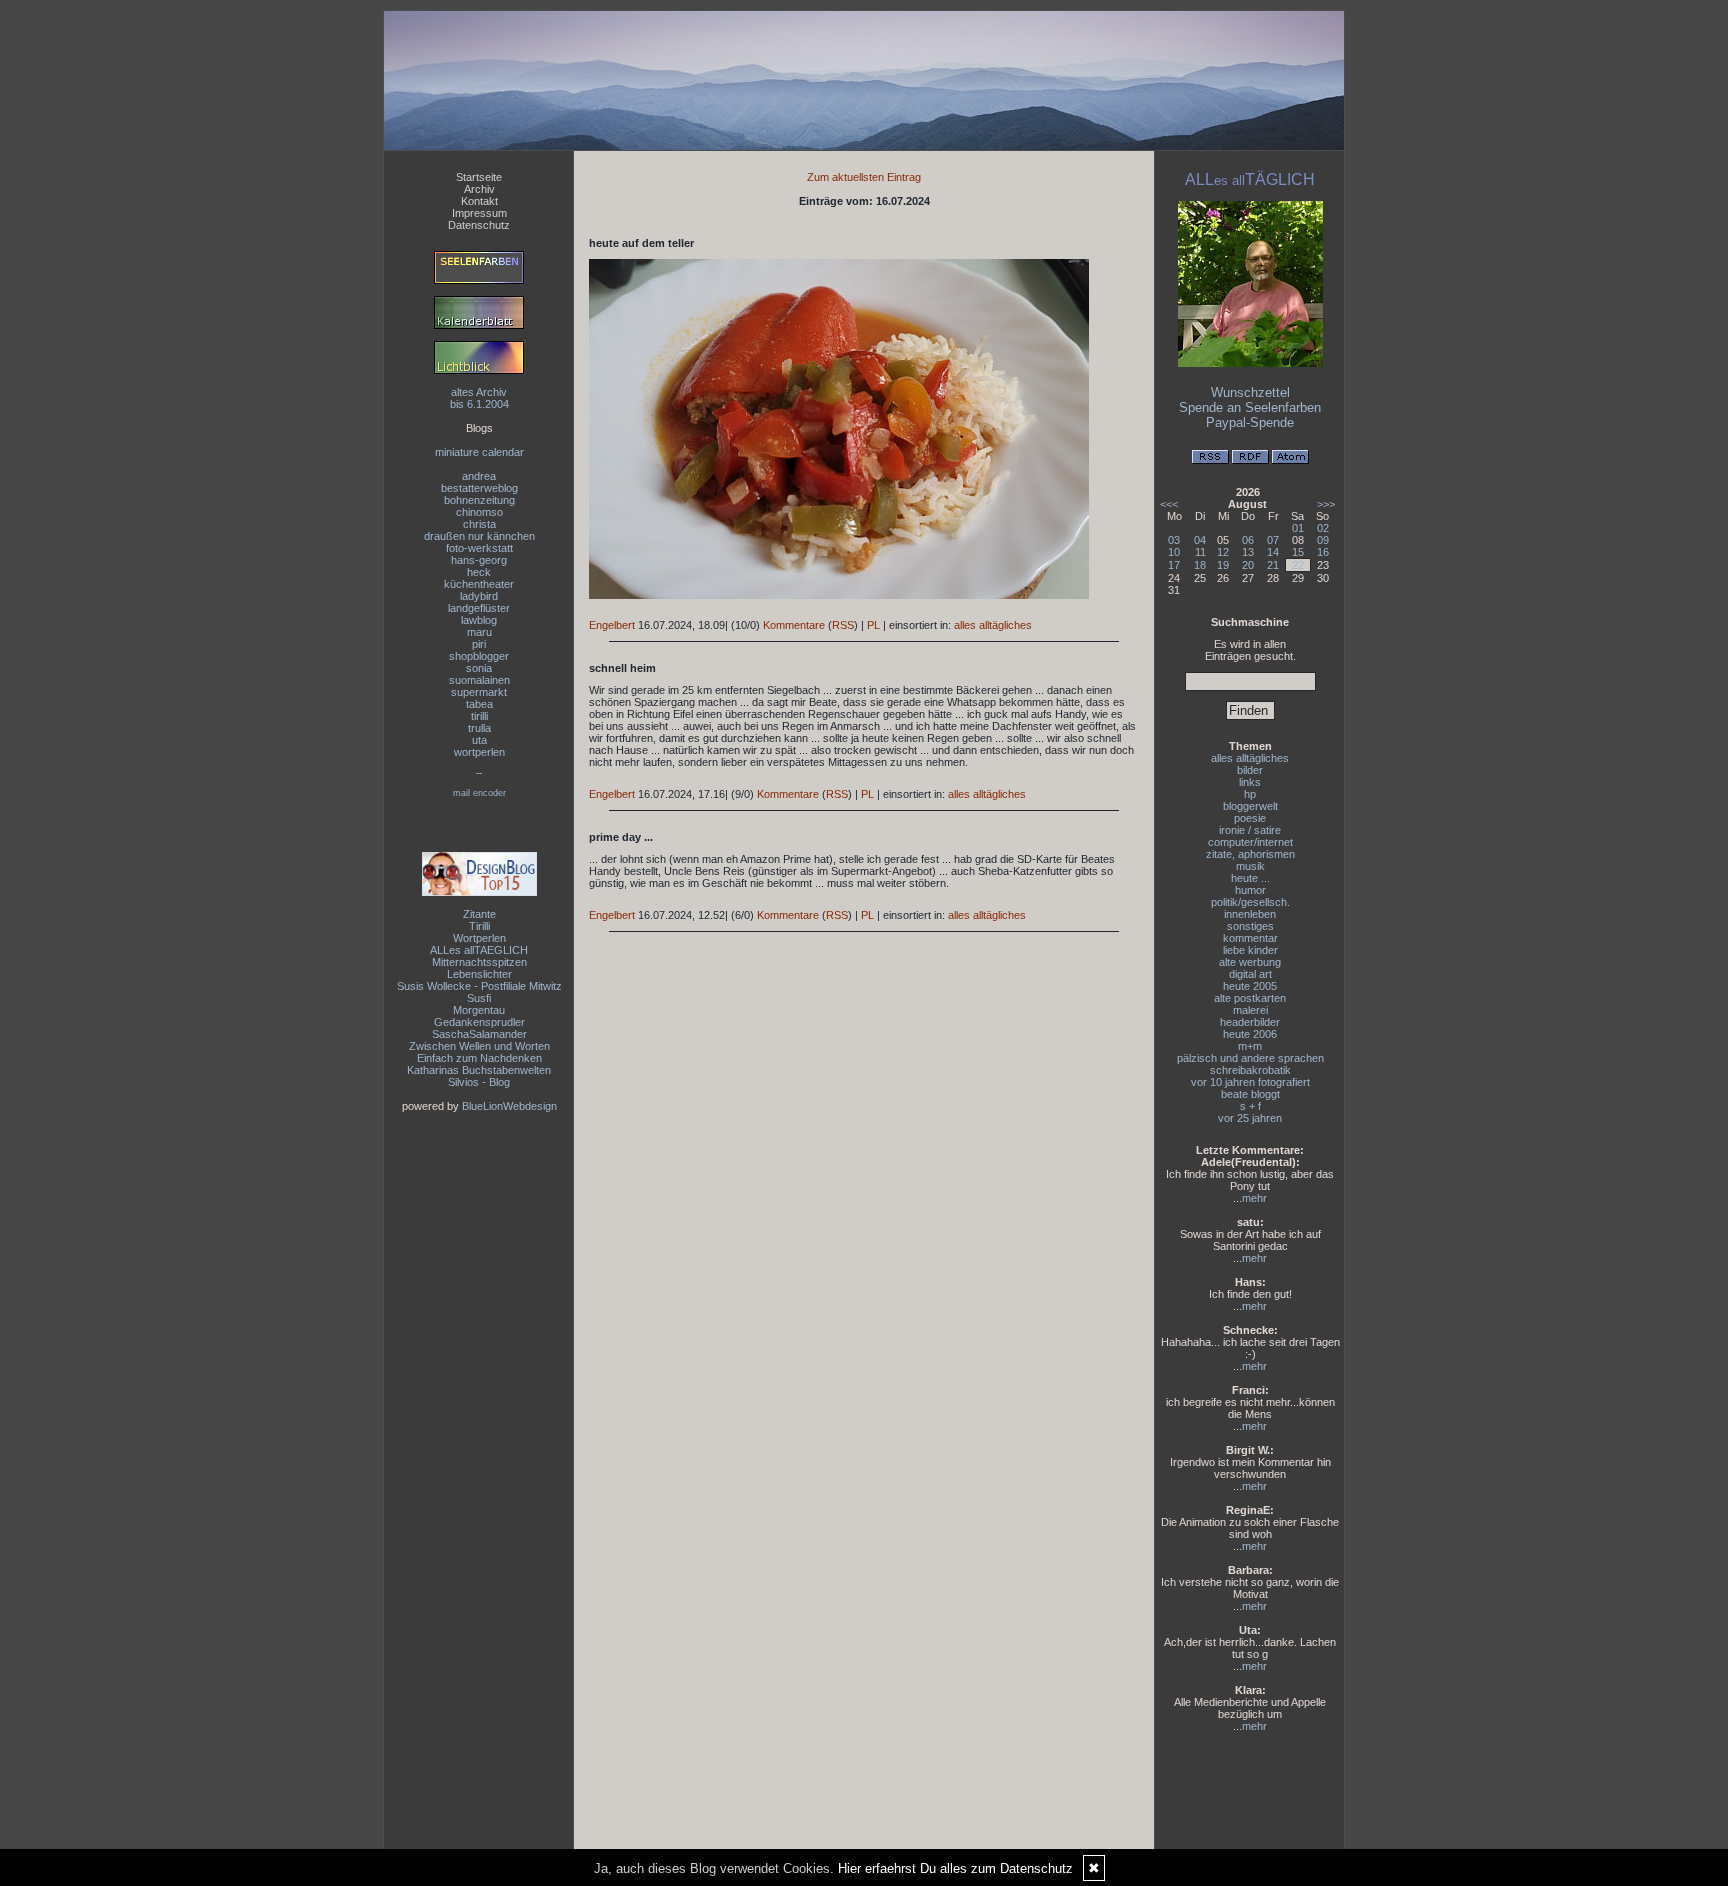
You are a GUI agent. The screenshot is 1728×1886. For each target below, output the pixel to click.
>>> (1326, 504)
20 (1248, 565)
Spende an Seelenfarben (1250, 407)
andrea (479, 476)
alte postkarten (1250, 998)
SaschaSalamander (479, 1034)
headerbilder (1250, 1022)
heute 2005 (1250, 986)
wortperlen (479, 752)
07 (1273, 540)
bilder (1250, 770)
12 (1223, 552)
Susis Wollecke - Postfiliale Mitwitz (479, 986)
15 (1298, 552)
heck (479, 572)
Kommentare (794, 625)
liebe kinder (1250, 950)
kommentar (1250, 938)
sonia (479, 668)
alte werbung (1250, 962)
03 (1174, 540)
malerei (1250, 1010)
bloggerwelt (1250, 806)
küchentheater (479, 584)
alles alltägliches (993, 625)
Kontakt (479, 201)
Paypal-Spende (1250, 422)
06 (1248, 540)
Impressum (479, 213)
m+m (1250, 1046)
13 (1248, 552)
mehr (1254, 1198)
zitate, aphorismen (1250, 854)
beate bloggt (1250, 1094)
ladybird (479, 596)
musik (1250, 866)
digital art (1250, 974)
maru (479, 632)
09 (1323, 540)
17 (1174, 565)
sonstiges (1250, 926)
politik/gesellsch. (1250, 902)
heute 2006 (1250, 1034)
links (1250, 782)
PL (873, 625)
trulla (479, 728)
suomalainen (479, 680)
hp (1250, 794)
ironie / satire (1250, 830)
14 (1273, 552)
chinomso (479, 512)
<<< (1169, 504)
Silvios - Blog (479, 1082)
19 (1223, 565)
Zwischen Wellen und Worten (479, 1046)
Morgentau (479, 1010)
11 (1200, 552)
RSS (843, 625)
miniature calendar (479, 452)
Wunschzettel (1250, 392)
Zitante (479, 914)
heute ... (1250, 878)
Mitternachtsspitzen (479, 962)
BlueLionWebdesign (509, 1106)
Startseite (479, 177)
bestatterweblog (479, 488)
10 (1174, 552)
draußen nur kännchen (479, 536)
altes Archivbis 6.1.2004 (479, 398)
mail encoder (479, 793)
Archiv (479, 189)
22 (1298, 565)
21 (1273, 565)
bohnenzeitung (479, 500)
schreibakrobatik (1250, 1070)
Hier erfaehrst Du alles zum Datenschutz (955, 1868)
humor (1250, 890)
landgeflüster (479, 608)
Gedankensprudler (479, 1022)
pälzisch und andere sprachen (1250, 1058)
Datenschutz (479, 225)
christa (479, 524)
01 (1298, 528)
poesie (1250, 818)
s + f (1250, 1106)
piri (479, 644)
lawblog (479, 620)
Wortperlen (479, 938)
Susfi (479, 998)
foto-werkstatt (479, 548)
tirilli (479, 716)
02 (1323, 528)
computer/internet (1250, 842)
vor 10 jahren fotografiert (1250, 1082)
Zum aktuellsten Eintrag (864, 177)
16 (1323, 552)
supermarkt (479, 692)
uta (479, 740)
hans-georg (479, 560)
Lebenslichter (479, 974)
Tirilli (479, 926)
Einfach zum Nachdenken (479, 1058)
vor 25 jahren (1250, 1118)
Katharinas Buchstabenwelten (479, 1070)
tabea (479, 704)
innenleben (1250, 914)
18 (1200, 565)
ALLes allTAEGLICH (479, 950)
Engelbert (612, 625)
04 (1200, 540)
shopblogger (479, 656)
